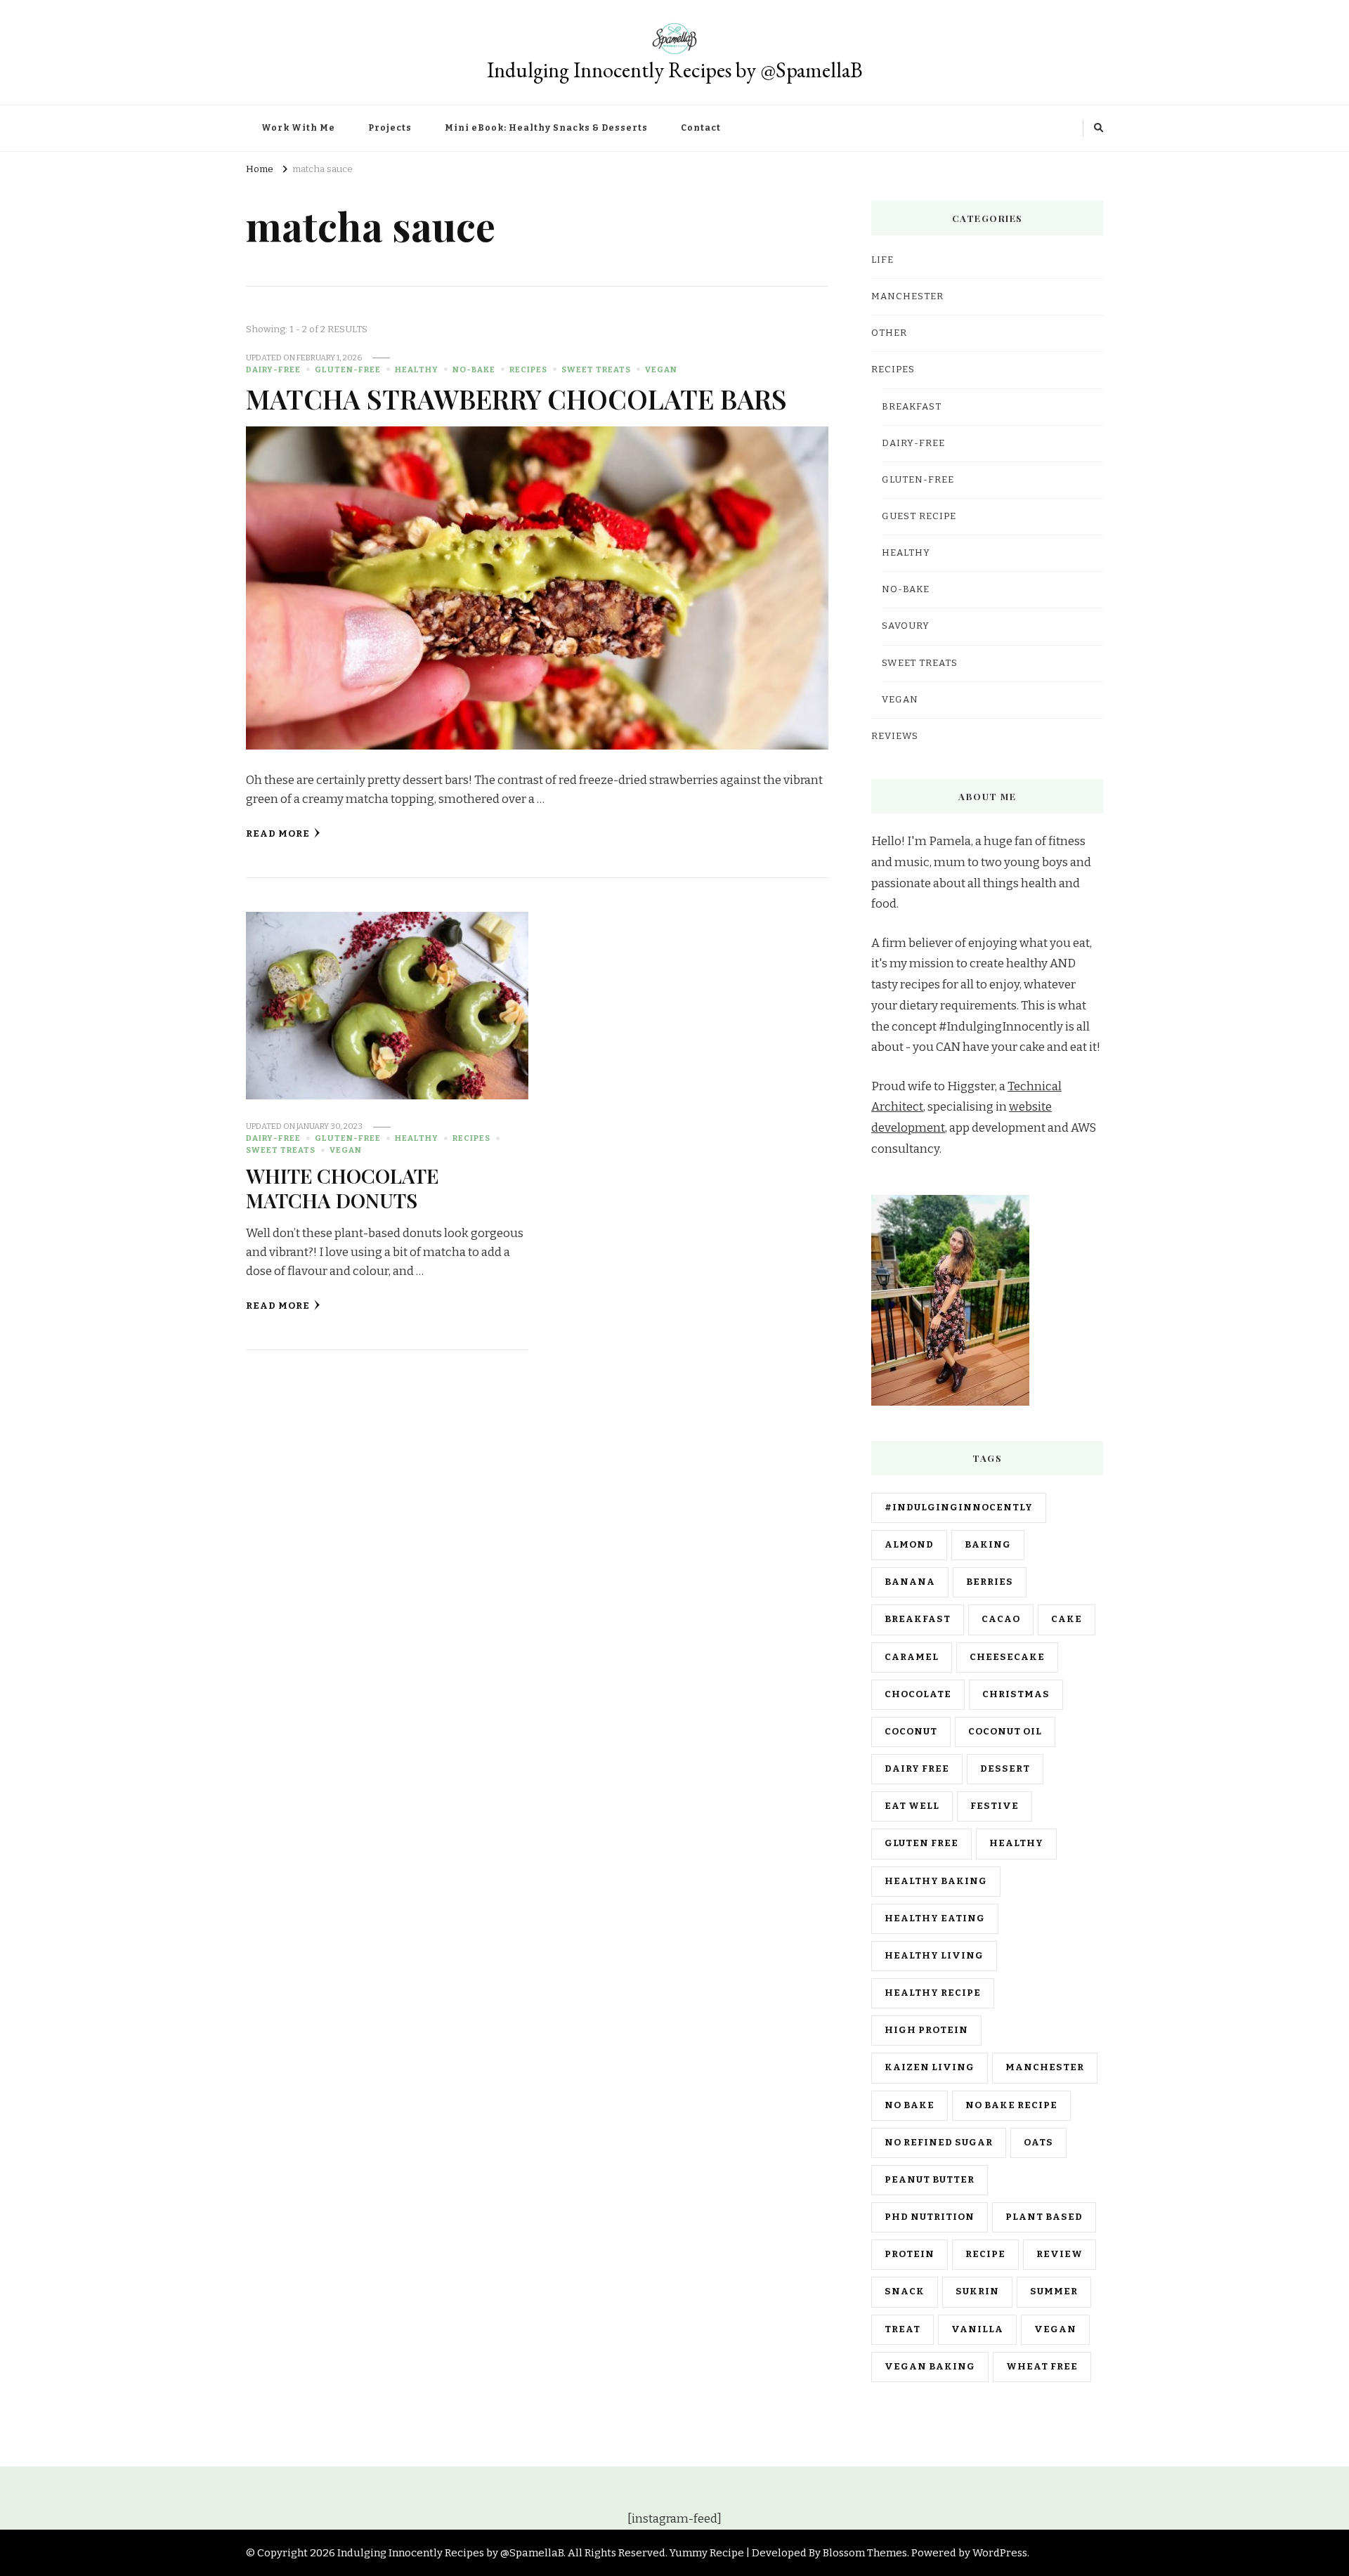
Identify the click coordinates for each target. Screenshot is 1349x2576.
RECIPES (528, 370)
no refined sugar (939, 2143)
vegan (1055, 2329)
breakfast (918, 1619)
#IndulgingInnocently (959, 1508)
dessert (1005, 1769)
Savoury (906, 626)
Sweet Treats (596, 370)
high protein (926, 2030)
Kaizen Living (930, 2067)
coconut (911, 1732)
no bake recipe (1011, 2105)
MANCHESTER (907, 296)
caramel (912, 1657)
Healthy (417, 370)
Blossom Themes (865, 2553)
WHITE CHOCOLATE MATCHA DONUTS (342, 1188)
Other (889, 333)
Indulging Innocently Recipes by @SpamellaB (675, 70)
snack (905, 2291)
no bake (910, 2105)
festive (995, 1806)
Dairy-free (273, 370)
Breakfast (912, 407)
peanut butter (930, 2180)
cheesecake (1007, 1657)
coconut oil (1005, 1732)
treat (902, 2329)
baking (988, 1545)
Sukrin (977, 2291)
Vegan (661, 370)
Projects (390, 128)
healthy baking (936, 1881)
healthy (1016, 1843)
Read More (278, 834)
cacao (1001, 1619)
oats (1038, 2143)
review (1060, 2254)
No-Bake (474, 370)
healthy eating (935, 1918)
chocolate (918, 1694)
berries (990, 1582)
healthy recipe (933, 1993)
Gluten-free (348, 370)
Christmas (1016, 1694)
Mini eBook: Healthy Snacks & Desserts (546, 128)
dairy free (917, 1769)
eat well (912, 1806)
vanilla (977, 2329)
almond (909, 1545)
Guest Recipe (919, 516)
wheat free (1042, 2367)
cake (1067, 1619)
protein (910, 2254)
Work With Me (298, 128)
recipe (985, 2254)
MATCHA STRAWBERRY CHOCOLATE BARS (516, 398)
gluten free (921, 1843)
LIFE (882, 260)
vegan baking (930, 2367)
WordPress (1000, 2553)
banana (910, 1582)
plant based (1044, 2217)
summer (1054, 2291)
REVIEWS (895, 736)
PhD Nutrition (930, 2217)
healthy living (934, 1956)
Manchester (1045, 2067)
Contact (701, 128)
